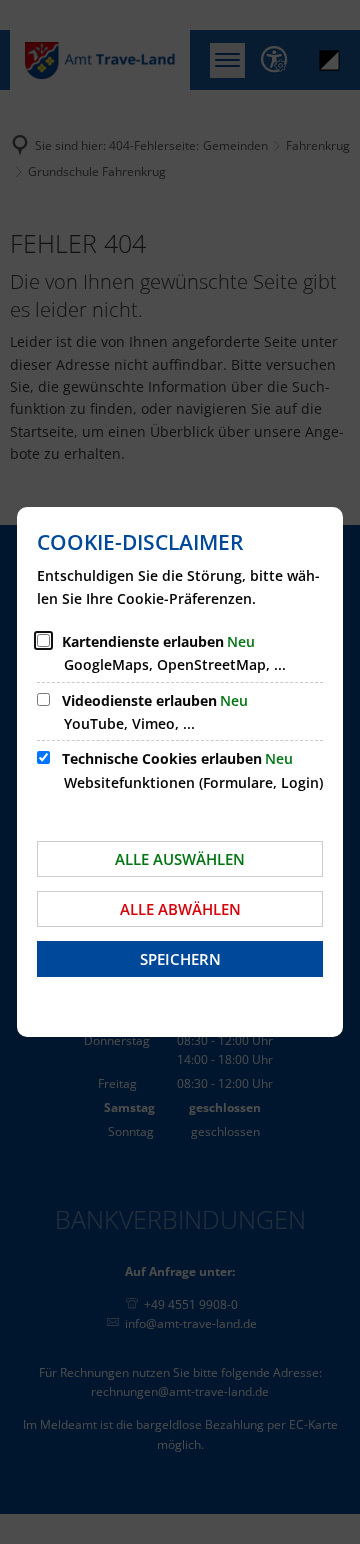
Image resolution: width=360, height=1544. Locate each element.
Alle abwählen (180, 909)
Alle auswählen (180, 859)
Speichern (180, 959)
